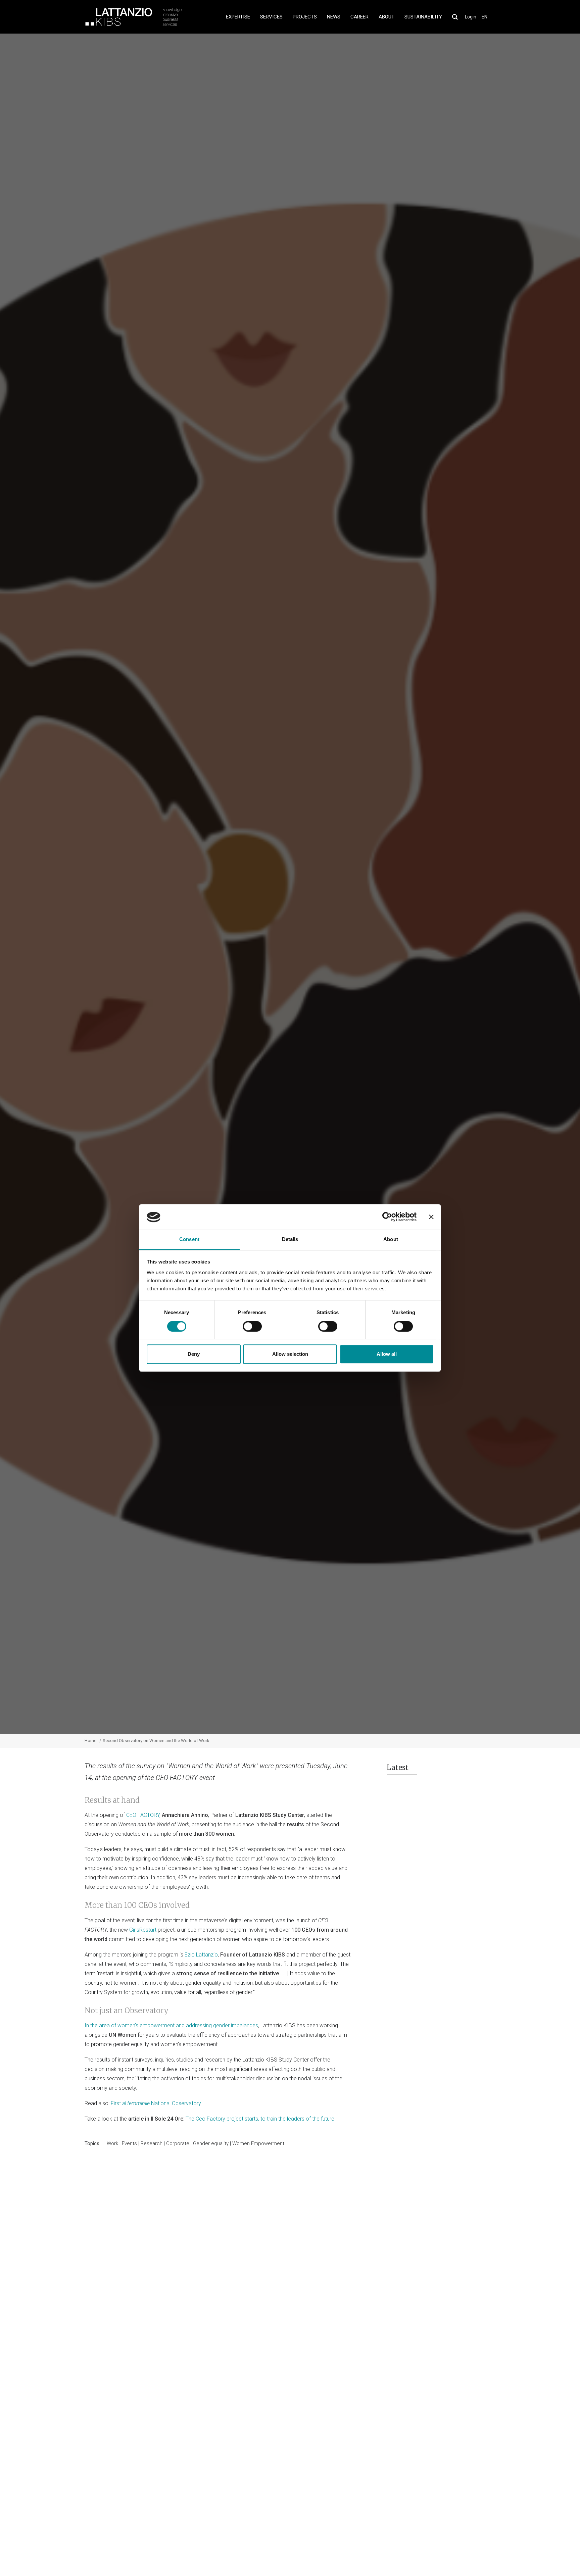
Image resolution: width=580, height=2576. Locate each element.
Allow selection (290, 1354)
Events (129, 2143)
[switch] (252, 1326)
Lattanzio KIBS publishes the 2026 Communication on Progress (454, 1873)
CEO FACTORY (143, 1815)
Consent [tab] (189, 1240)
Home (90, 1741)
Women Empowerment (258, 2143)
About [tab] (391, 1240)
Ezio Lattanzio (201, 1955)
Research (152, 2143)
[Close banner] (431, 1217)
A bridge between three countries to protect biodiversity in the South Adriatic (457, 1804)
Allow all (387, 1354)
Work (112, 2143)
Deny (194, 1354)
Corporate (207, 892)
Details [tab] (290, 1240)
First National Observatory (156, 2103)
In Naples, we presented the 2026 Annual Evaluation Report (455, 1906)
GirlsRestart (143, 1930)
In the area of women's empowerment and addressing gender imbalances (171, 2025)
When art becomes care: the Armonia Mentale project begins (457, 1837)
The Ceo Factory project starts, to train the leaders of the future (261, 2119)
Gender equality (211, 2143)
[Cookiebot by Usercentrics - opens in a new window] (387, 1217)
